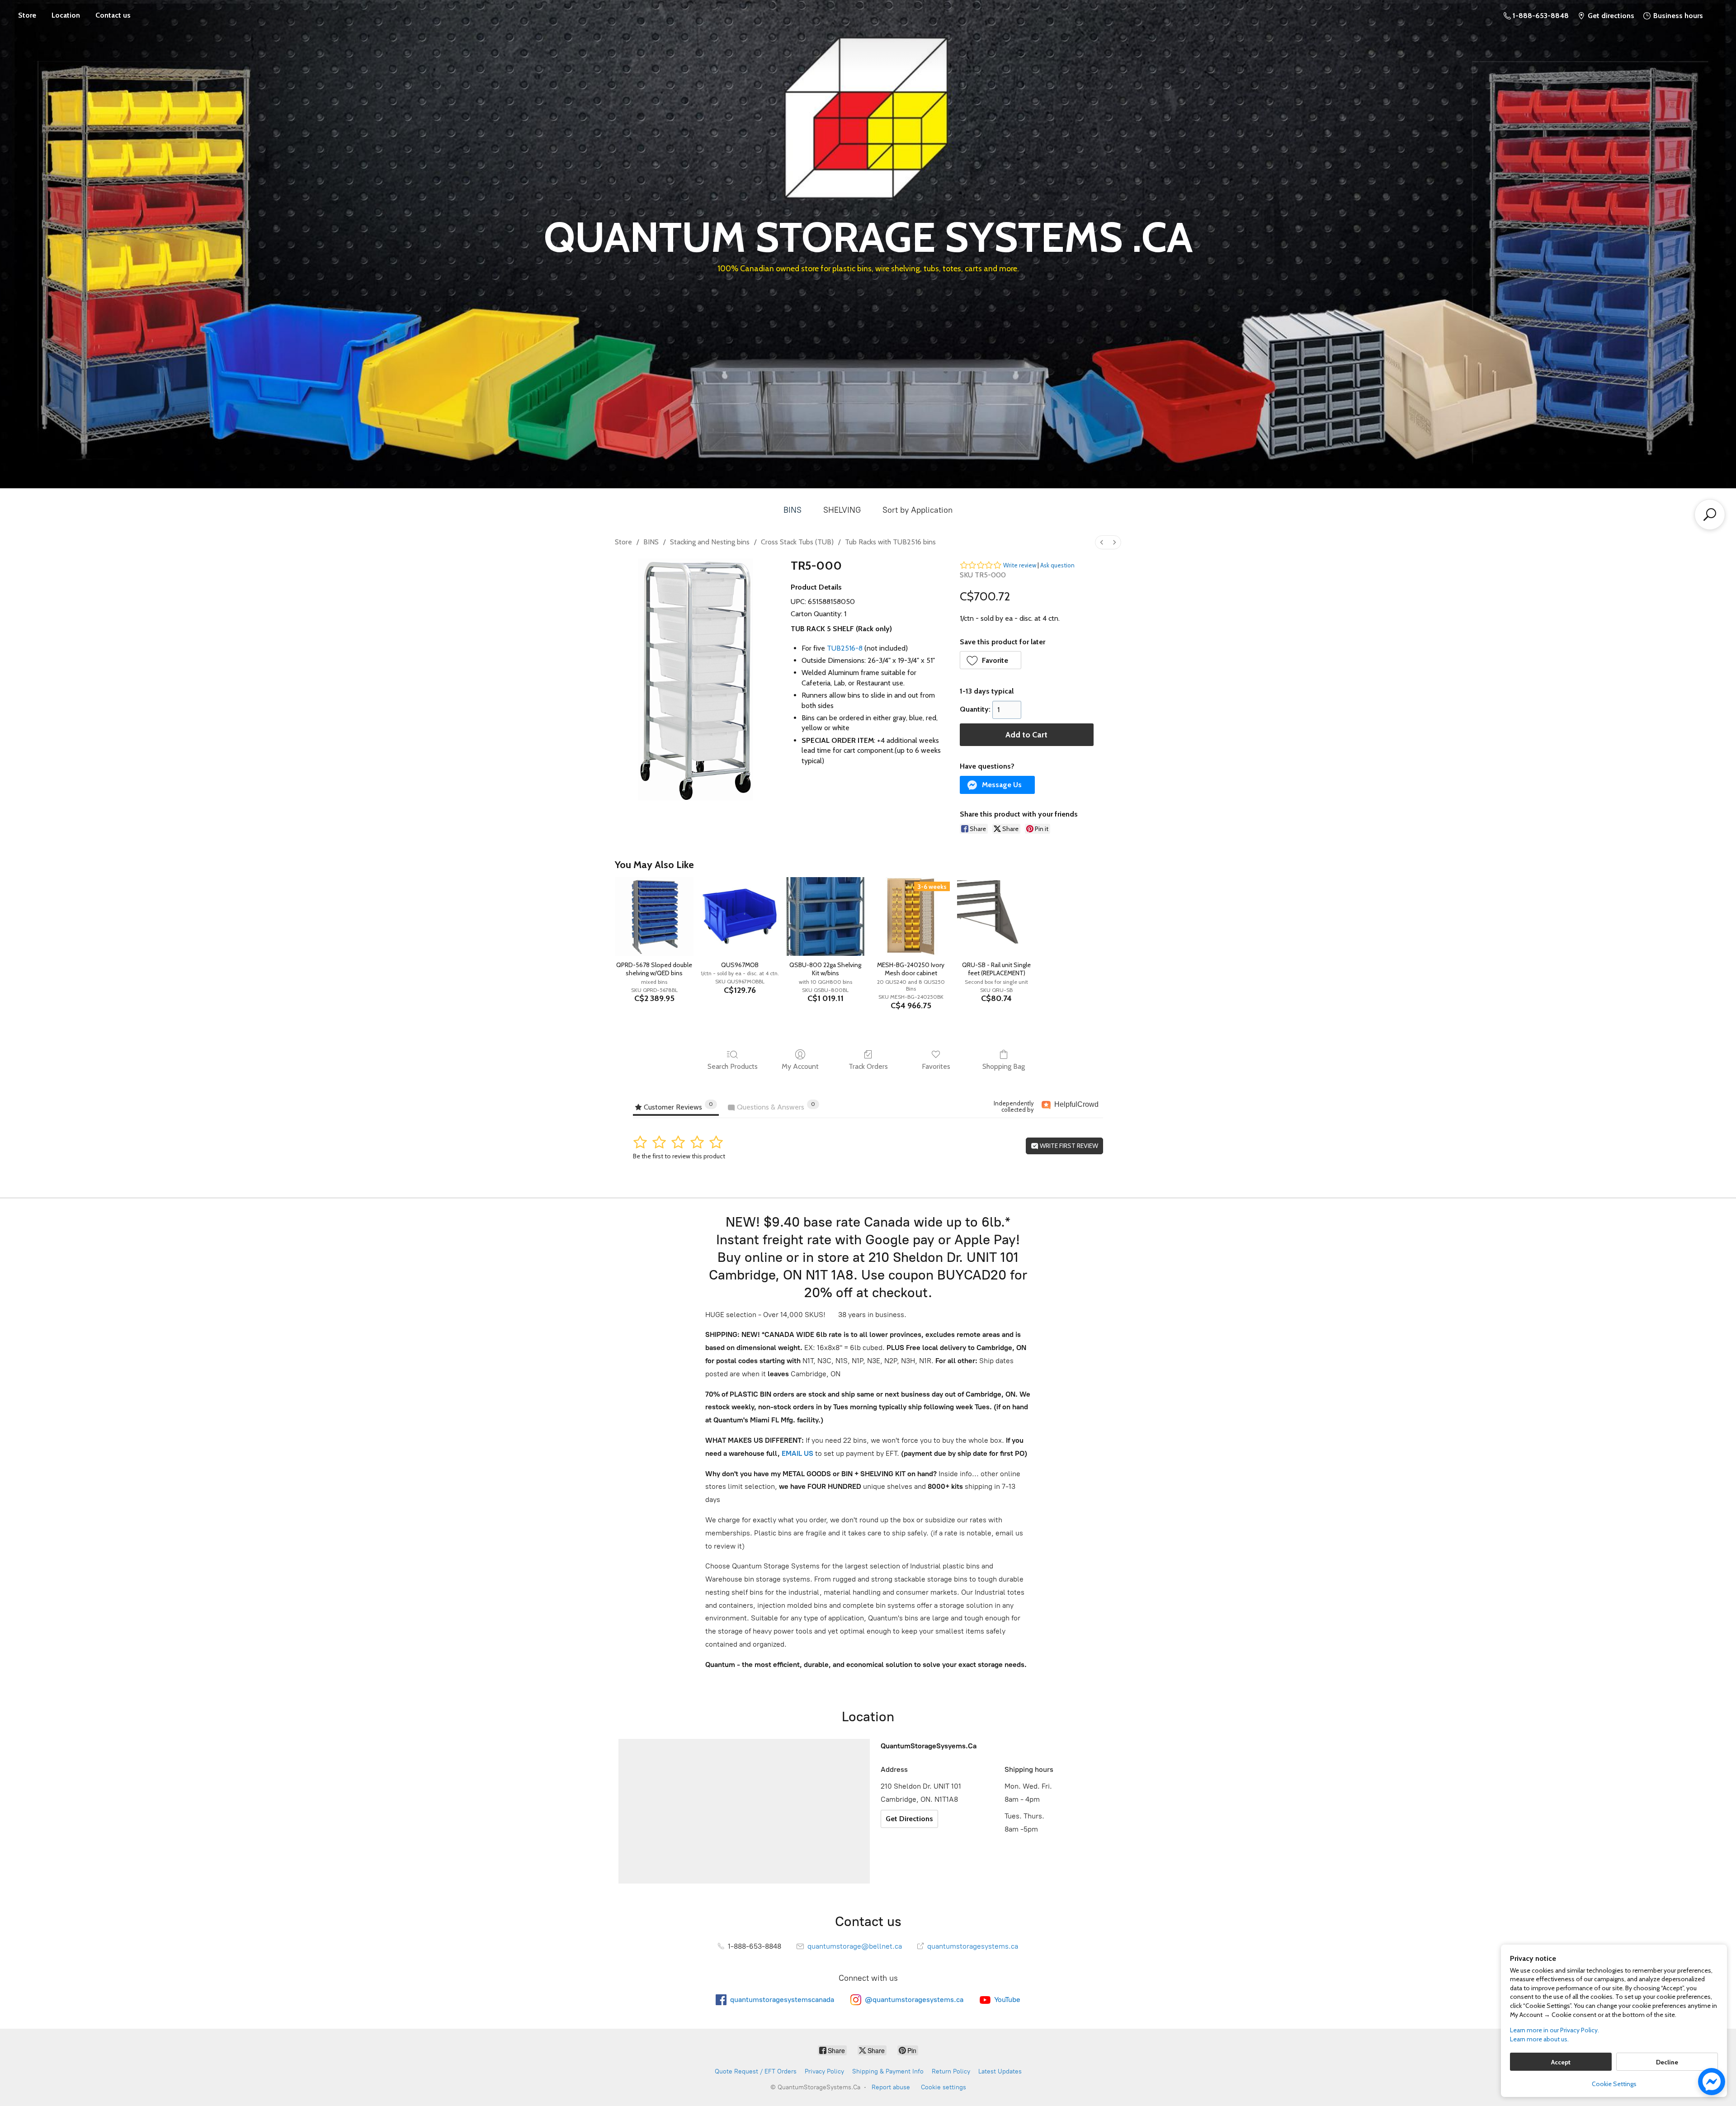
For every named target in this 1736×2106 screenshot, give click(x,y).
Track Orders (868, 1066)
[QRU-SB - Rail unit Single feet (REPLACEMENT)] (996, 916)
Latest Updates (1000, 2071)
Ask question (1057, 565)
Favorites (936, 1066)
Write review (1020, 565)
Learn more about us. (1539, 2039)
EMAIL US (797, 1453)
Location (66, 15)
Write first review (1068, 1146)
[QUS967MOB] (740, 916)
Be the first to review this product (679, 1156)
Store (27, 15)
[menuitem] (1102, 542)
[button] (991, 660)
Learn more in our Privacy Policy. (1554, 2030)
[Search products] (1710, 515)
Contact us (113, 15)
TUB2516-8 (845, 648)
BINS (793, 510)
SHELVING (842, 510)
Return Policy (951, 2071)
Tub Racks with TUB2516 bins (890, 542)
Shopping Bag (1004, 1066)
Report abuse (891, 2087)
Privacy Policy (824, 2071)
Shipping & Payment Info (888, 2071)
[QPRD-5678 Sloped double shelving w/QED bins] (654, 916)
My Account (800, 1066)
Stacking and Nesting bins (710, 542)
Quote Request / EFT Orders (756, 2071)
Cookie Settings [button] (1614, 2084)
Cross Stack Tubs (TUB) (797, 542)
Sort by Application (918, 510)
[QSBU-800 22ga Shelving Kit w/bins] (825, 916)
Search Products (733, 1066)
